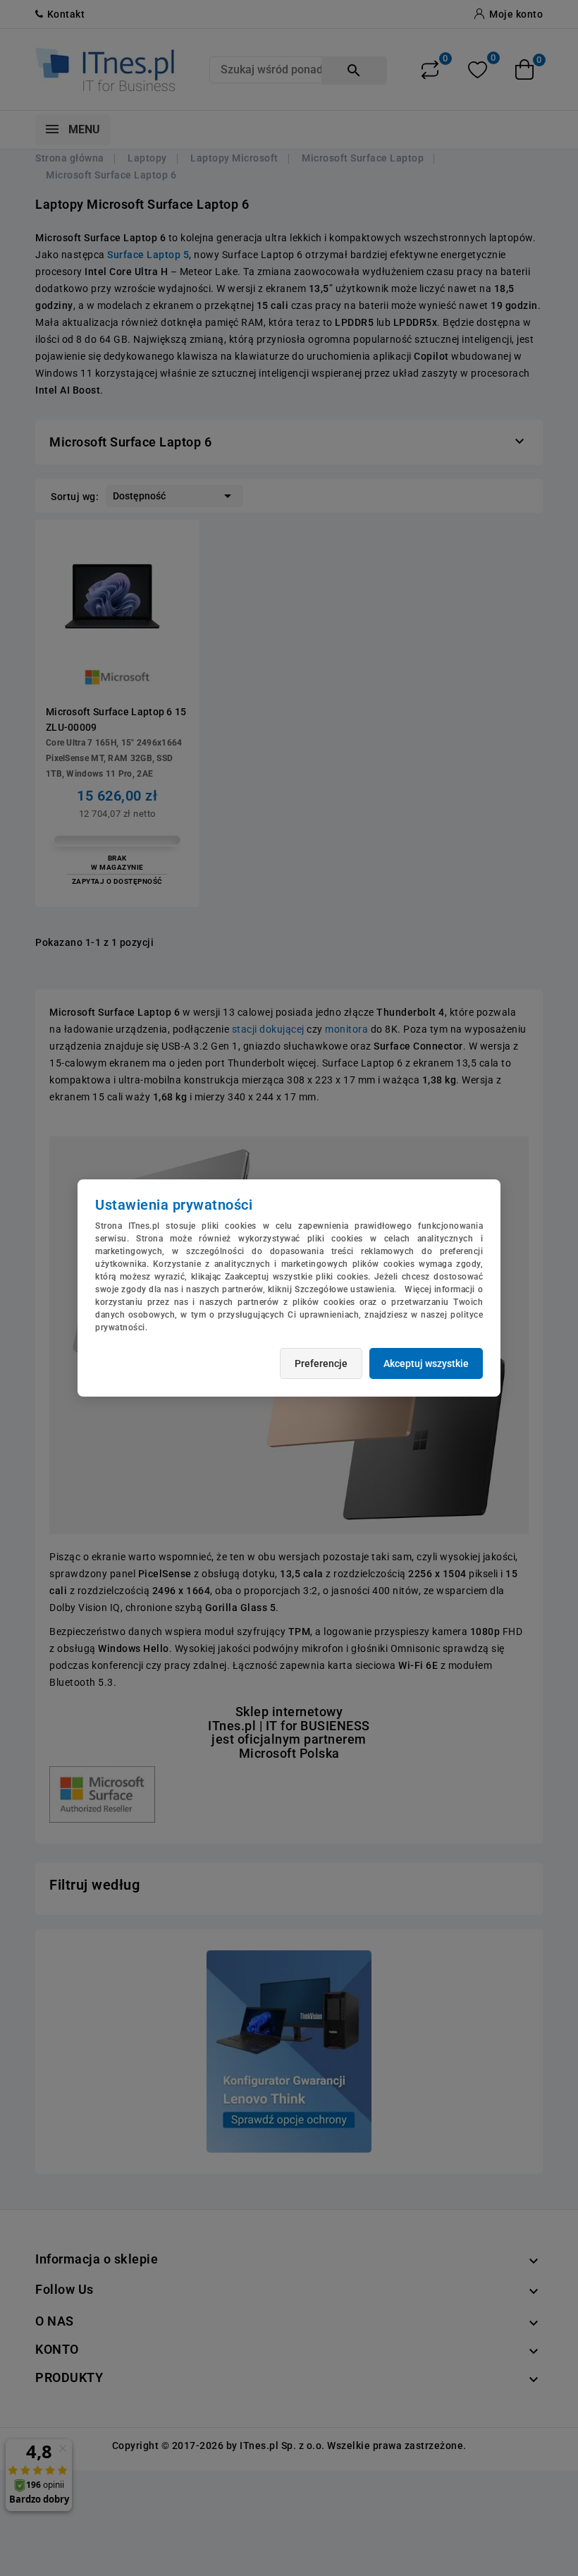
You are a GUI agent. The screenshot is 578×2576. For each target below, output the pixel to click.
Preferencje (321, 1363)
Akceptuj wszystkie (426, 1363)
